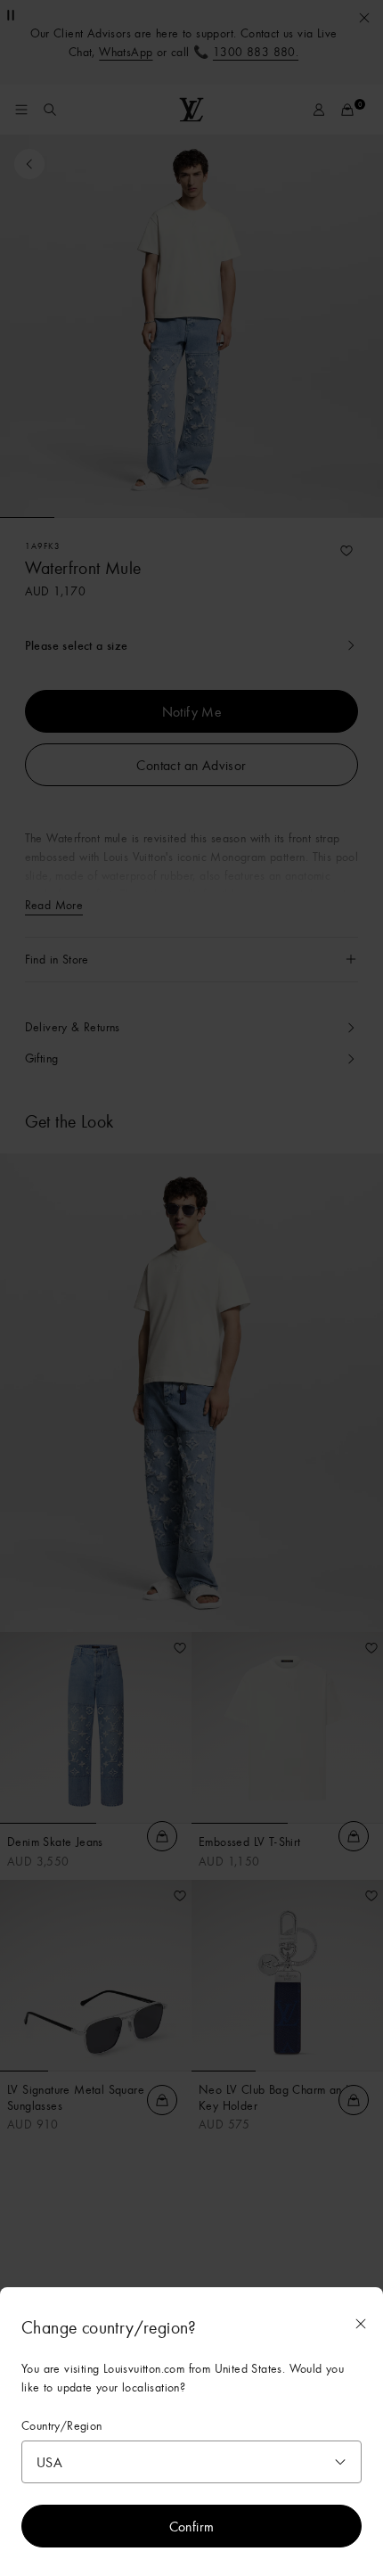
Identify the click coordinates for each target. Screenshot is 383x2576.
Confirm (192, 2526)
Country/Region (62, 2426)
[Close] (361, 2324)
